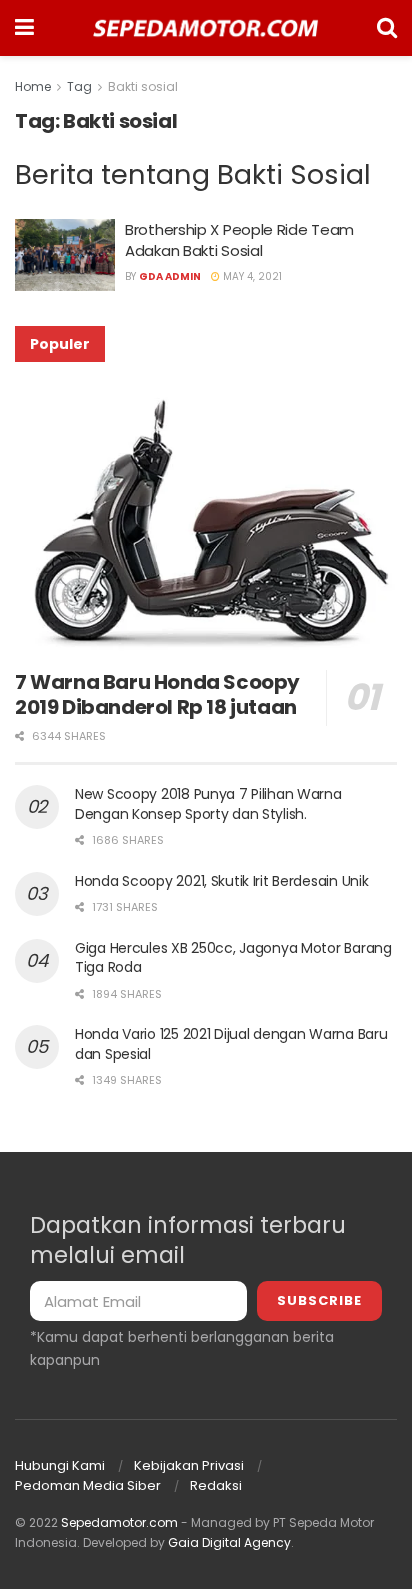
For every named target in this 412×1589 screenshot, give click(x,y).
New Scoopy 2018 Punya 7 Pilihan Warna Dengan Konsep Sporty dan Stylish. (208, 804)
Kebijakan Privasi (189, 1465)
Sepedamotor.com (119, 1522)
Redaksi (216, 1485)
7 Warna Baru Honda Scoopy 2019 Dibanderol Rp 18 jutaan (157, 694)
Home (33, 86)
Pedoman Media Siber (88, 1485)
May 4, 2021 (251, 276)
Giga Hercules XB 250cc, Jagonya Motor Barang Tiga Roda (233, 958)
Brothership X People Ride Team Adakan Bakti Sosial (239, 240)
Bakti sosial (143, 86)
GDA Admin (170, 276)
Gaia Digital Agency (229, 1542)
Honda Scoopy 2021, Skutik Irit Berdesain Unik (221, 881)
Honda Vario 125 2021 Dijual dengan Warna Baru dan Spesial (231, 1044)
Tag (79, 86)
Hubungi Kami (60, 1465)
